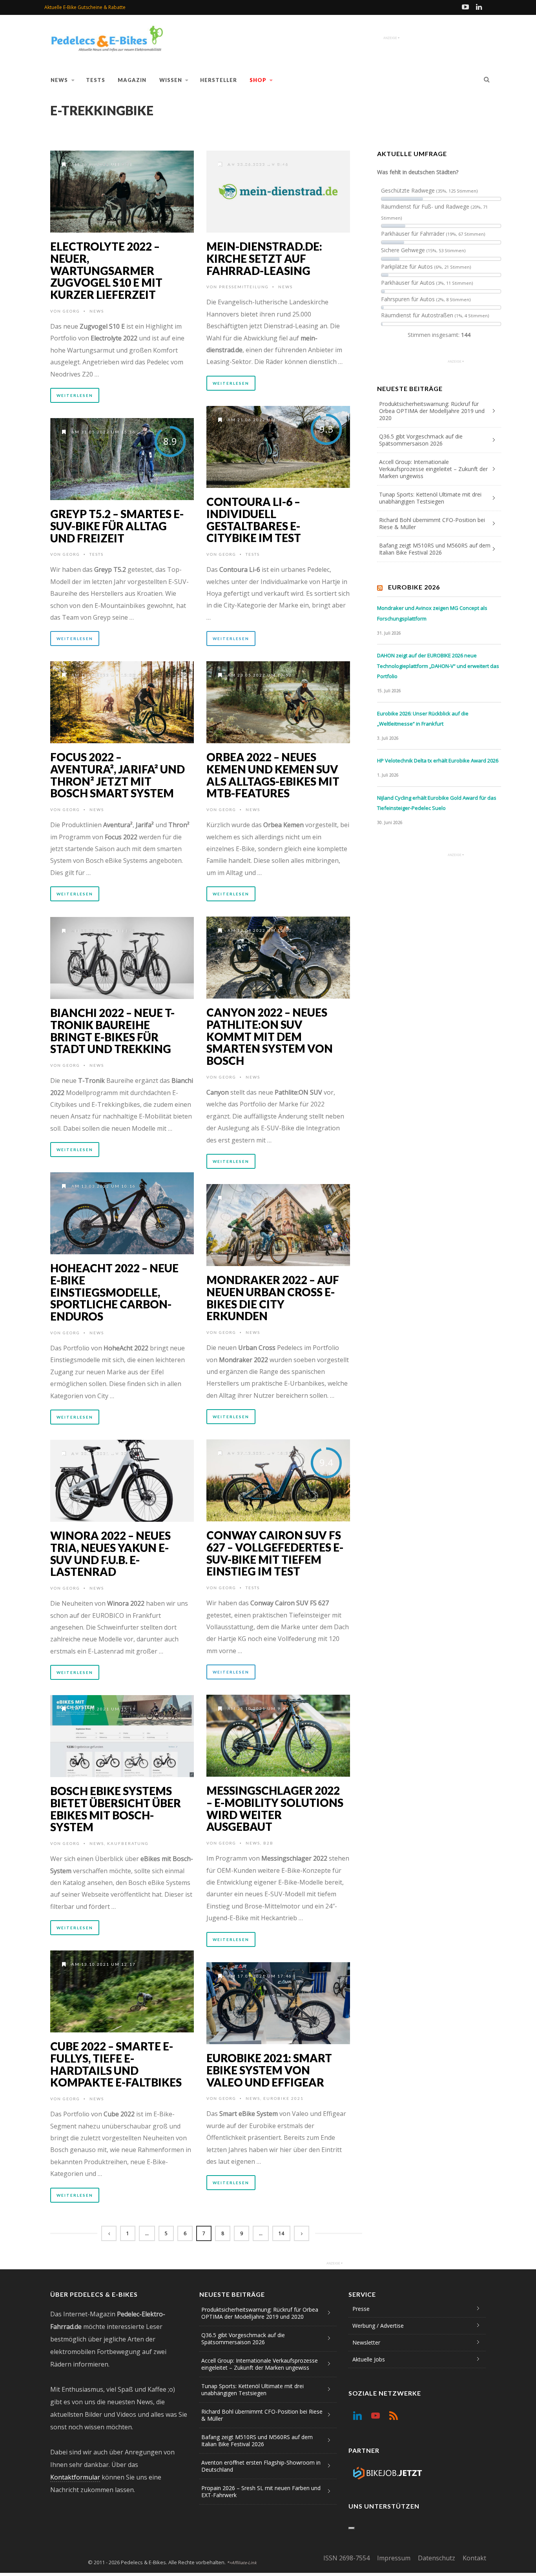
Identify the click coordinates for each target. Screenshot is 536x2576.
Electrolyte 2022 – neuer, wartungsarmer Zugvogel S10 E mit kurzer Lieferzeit (106, 270)
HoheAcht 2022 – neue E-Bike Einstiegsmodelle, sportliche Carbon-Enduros (114, 1292)
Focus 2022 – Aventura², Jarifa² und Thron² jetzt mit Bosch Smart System (118, 775)
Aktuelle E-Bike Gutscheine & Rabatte (85, 7)
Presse (361, 2309)
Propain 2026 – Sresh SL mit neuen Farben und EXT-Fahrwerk (261, 2491)
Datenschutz (437, 2558)
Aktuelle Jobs (369, 2359)
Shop (258, 80)
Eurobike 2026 (414, 587)
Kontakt (474, 2558)
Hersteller (219, 80)
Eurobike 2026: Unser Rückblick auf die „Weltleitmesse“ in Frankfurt (423, 719)
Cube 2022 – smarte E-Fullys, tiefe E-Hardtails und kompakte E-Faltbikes (116, 2064)
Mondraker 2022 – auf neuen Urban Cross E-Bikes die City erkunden (273, 1298)
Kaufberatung (128, 1843)
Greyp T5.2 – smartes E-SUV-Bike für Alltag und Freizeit (117, 526)
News (59, 80)
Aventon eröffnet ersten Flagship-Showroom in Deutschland (261, 2466)
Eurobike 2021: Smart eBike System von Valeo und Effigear (269, 2070)
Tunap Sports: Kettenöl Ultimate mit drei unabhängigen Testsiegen (430, 498)
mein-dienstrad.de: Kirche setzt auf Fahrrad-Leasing (264, 258)
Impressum (394, 2558)
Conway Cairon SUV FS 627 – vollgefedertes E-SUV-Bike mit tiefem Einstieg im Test (275, 1553)
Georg (71, 311)
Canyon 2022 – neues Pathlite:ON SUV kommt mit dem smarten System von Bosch (270, 1036)
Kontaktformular (75, 2477)
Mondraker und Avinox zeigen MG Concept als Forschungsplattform (432, 613)
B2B (268, 1843)
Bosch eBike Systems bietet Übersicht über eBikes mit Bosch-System (116, 1809)
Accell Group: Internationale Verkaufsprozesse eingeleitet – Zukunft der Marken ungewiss (433, 469)
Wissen (171, 80)
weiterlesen (75, 395)
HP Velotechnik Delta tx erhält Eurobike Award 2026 (438, 760)
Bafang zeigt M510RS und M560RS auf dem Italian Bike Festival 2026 (435, 549)
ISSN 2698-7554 (346, 2558)
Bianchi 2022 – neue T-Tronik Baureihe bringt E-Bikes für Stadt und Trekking (112, 1031)
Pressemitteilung (244, 287)
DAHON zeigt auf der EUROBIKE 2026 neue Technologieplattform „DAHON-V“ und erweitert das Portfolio (438, 666)
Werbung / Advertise (378, 2326)
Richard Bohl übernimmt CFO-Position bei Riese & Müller (432, 523)
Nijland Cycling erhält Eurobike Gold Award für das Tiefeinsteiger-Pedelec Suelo (437, 803)
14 (281, 2233)
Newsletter (366, 2342)
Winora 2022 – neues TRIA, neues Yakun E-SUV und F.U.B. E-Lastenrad (110, 1554)
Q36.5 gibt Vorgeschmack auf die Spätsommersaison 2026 (421, 440)
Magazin (132, 80)
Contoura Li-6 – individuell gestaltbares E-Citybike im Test (254, 520)
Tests (96, 80)
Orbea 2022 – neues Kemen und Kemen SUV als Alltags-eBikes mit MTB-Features (273, 775)
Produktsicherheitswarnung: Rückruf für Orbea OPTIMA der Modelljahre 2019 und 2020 (432, 411)
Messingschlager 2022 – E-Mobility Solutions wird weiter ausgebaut (275, 1808)
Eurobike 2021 (283, 2098)
